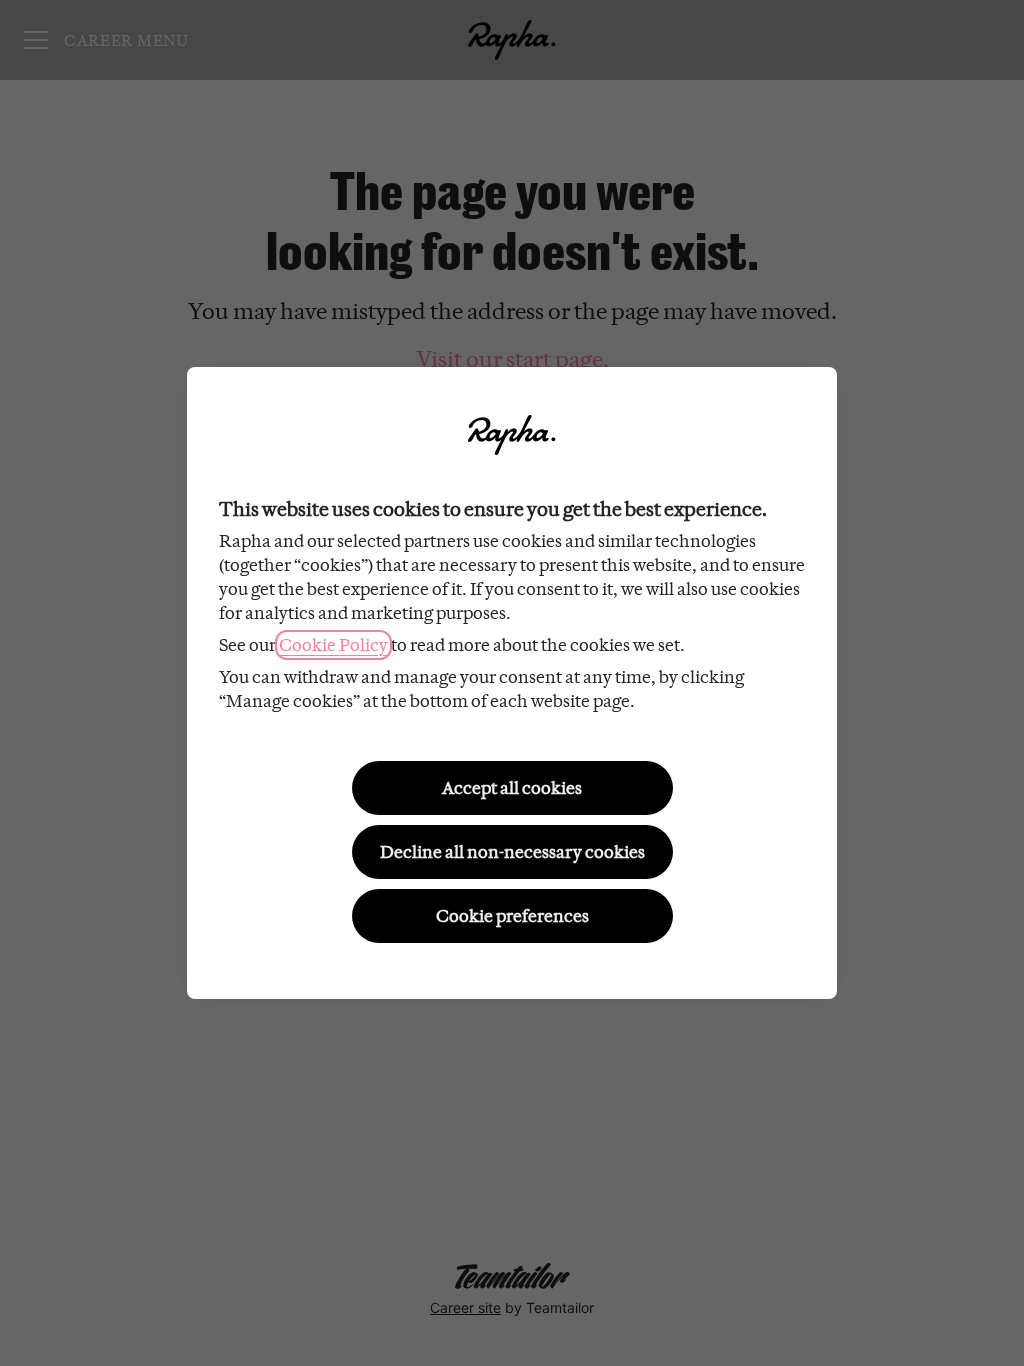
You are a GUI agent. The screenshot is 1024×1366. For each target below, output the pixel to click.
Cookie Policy (333, 645)
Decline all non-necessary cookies (512, 852)
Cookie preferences (512, 916)
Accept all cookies (512, 788)
